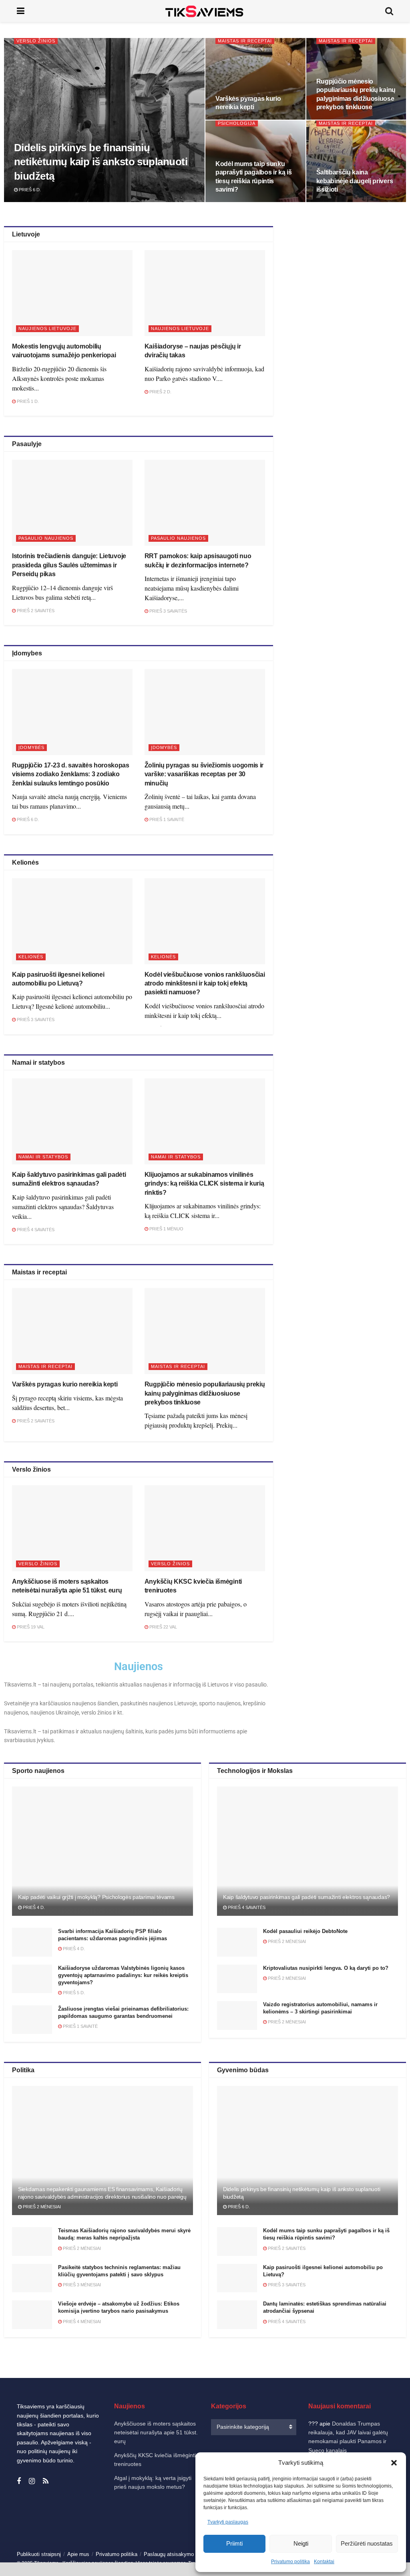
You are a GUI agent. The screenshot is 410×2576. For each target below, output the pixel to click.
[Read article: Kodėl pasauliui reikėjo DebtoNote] (237, 1942)
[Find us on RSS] (46, 2481)
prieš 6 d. (29, 190)
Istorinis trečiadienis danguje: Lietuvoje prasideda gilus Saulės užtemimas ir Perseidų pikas (69, 565)
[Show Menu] (21, 11)
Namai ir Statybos (43, 1157)
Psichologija (237, 123)
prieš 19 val (30, 1627)
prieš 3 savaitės (168, 611)
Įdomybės (31, 747)
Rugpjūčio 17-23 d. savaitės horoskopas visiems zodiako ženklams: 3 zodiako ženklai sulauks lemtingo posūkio (71, 774)
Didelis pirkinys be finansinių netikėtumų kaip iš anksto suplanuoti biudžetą (101, 162)
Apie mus (78, 2554)
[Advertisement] (347, 296)
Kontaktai (324, 2562)
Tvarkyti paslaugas (228, 2522)
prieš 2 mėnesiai (286, 1941)
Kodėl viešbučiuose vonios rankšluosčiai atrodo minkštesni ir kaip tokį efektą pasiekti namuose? (205, 984)
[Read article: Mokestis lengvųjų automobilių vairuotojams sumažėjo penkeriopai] (72, 293)
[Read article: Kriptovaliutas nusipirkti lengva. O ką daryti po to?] (237, 1979)
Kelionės (31, 957)
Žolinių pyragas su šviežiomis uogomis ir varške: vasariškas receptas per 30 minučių (204, 774)
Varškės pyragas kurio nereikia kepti (65, 1384)
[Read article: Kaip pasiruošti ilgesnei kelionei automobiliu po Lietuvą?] (72, 921)
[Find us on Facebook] (19, 2481)
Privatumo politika (290, 2562)
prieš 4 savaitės (35, 1230)
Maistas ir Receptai (245, 41)
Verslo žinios (36, 41)
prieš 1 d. (27, 401)
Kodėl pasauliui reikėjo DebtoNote (305, 1931)
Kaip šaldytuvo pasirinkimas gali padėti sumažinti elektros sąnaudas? (306, 1897)
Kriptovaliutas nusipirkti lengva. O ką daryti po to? (326, 1968)
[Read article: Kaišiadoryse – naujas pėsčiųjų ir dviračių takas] (205, 293)
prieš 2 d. (160, 392)
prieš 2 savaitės (35, 611)
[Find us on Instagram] (32, 2481)
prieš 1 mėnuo (166, 1229)
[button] (394, 2463)
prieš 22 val (163, 1627)
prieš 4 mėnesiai (81, 2322)
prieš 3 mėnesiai (81, 2285)
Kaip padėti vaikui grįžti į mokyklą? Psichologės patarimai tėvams (96, 1897)
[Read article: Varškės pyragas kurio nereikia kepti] (72, 1331)
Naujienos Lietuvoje (47, 329)
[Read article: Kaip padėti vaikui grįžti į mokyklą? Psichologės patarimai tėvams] (102, 1851)
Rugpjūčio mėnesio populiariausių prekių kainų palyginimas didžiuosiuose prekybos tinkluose (205, 1393)
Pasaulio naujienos (46, 538)
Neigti (301, 2543)
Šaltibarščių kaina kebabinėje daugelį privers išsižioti (355, 181)
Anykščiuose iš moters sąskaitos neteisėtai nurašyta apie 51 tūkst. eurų (156, 2433)
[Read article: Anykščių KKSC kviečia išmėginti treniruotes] (205, 1528)
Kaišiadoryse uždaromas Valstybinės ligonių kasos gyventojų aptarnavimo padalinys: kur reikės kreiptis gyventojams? (123, 1975)
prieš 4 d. (33, 1907)
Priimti (234, 2543)
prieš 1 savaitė (166, 819)
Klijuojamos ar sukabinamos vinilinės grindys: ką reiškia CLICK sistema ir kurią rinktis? (204, 1184)
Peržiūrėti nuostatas (367, 2543)
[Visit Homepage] (205, 11)
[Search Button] (389, 11)
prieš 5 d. (73, 1993)
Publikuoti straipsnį (39, 2554)
